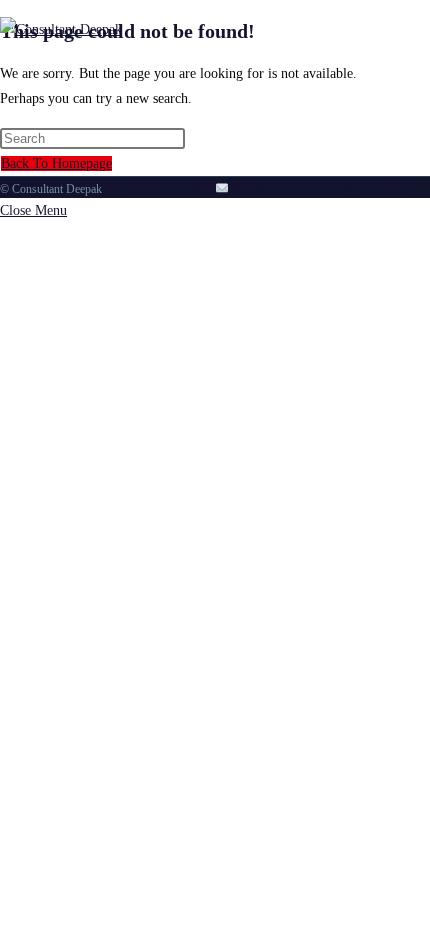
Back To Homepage (56, 163)
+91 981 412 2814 (168, 189)
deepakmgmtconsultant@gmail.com (314, 189)
